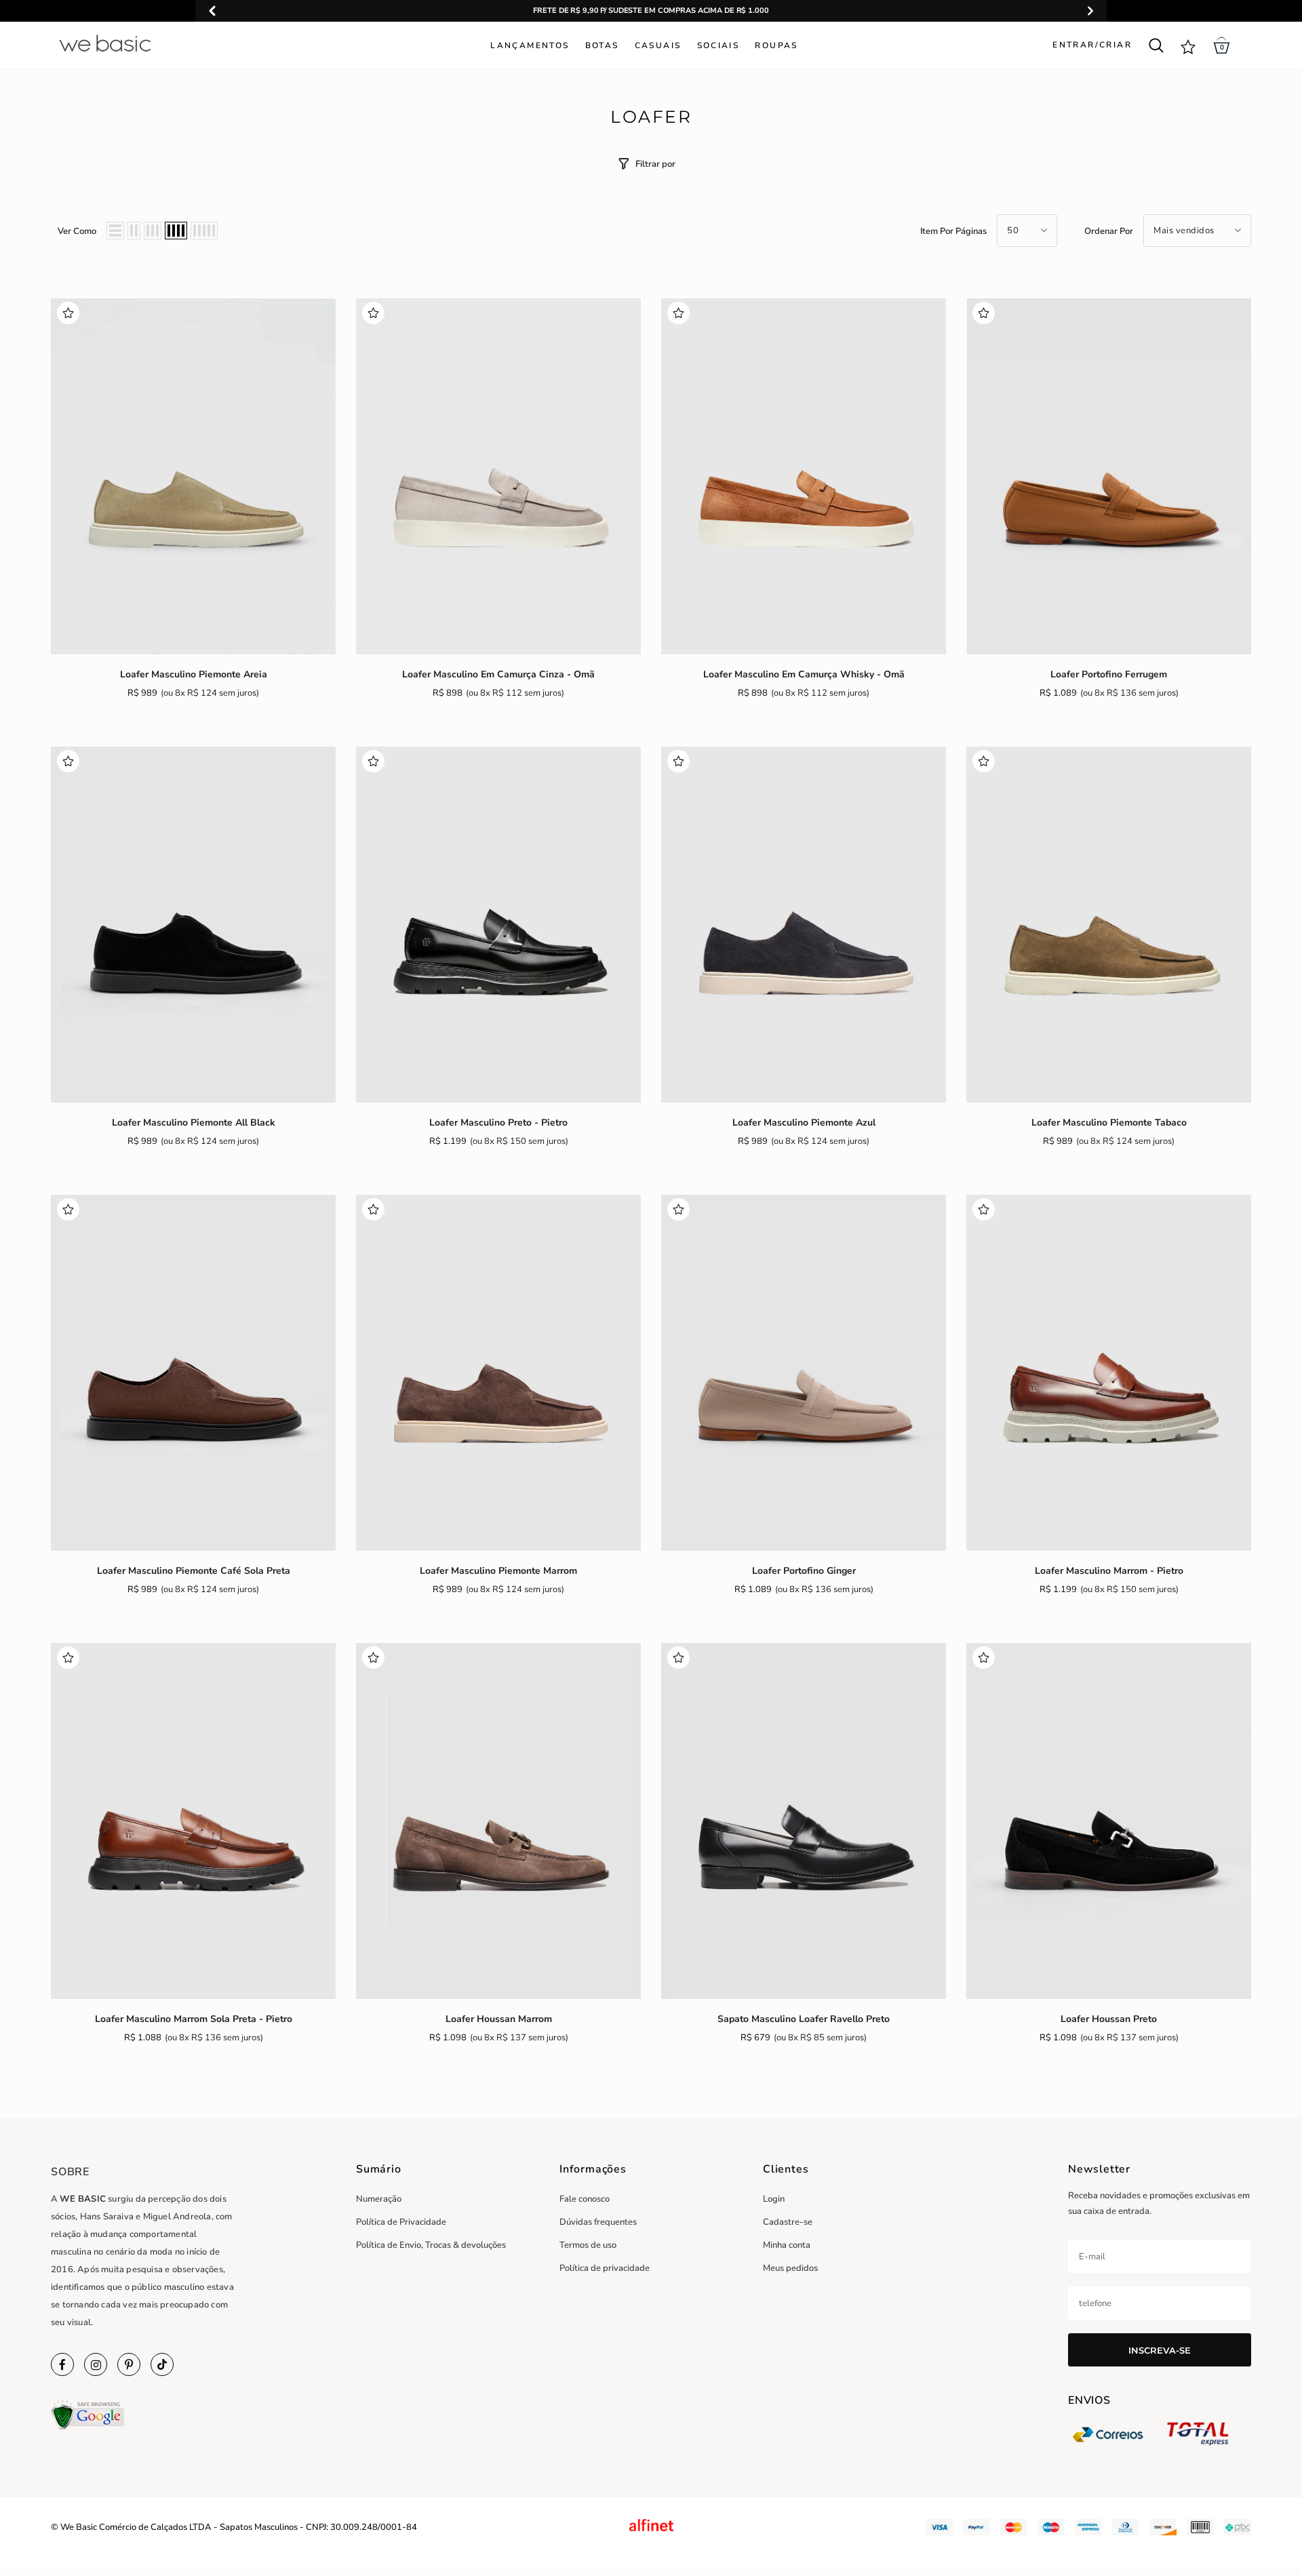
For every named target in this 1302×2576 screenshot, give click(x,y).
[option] (651, 11)
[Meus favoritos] (1188, 46)
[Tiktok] (162, 2364)
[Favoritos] (68, 315)
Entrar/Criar (1092, 45)
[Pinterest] (129, 2364)
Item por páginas (953, 231)
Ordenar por (1109, 231)
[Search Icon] (1156, 45)
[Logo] (141, 43)
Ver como (77, 231)
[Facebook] (62, 2364)
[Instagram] (96, 2364)
